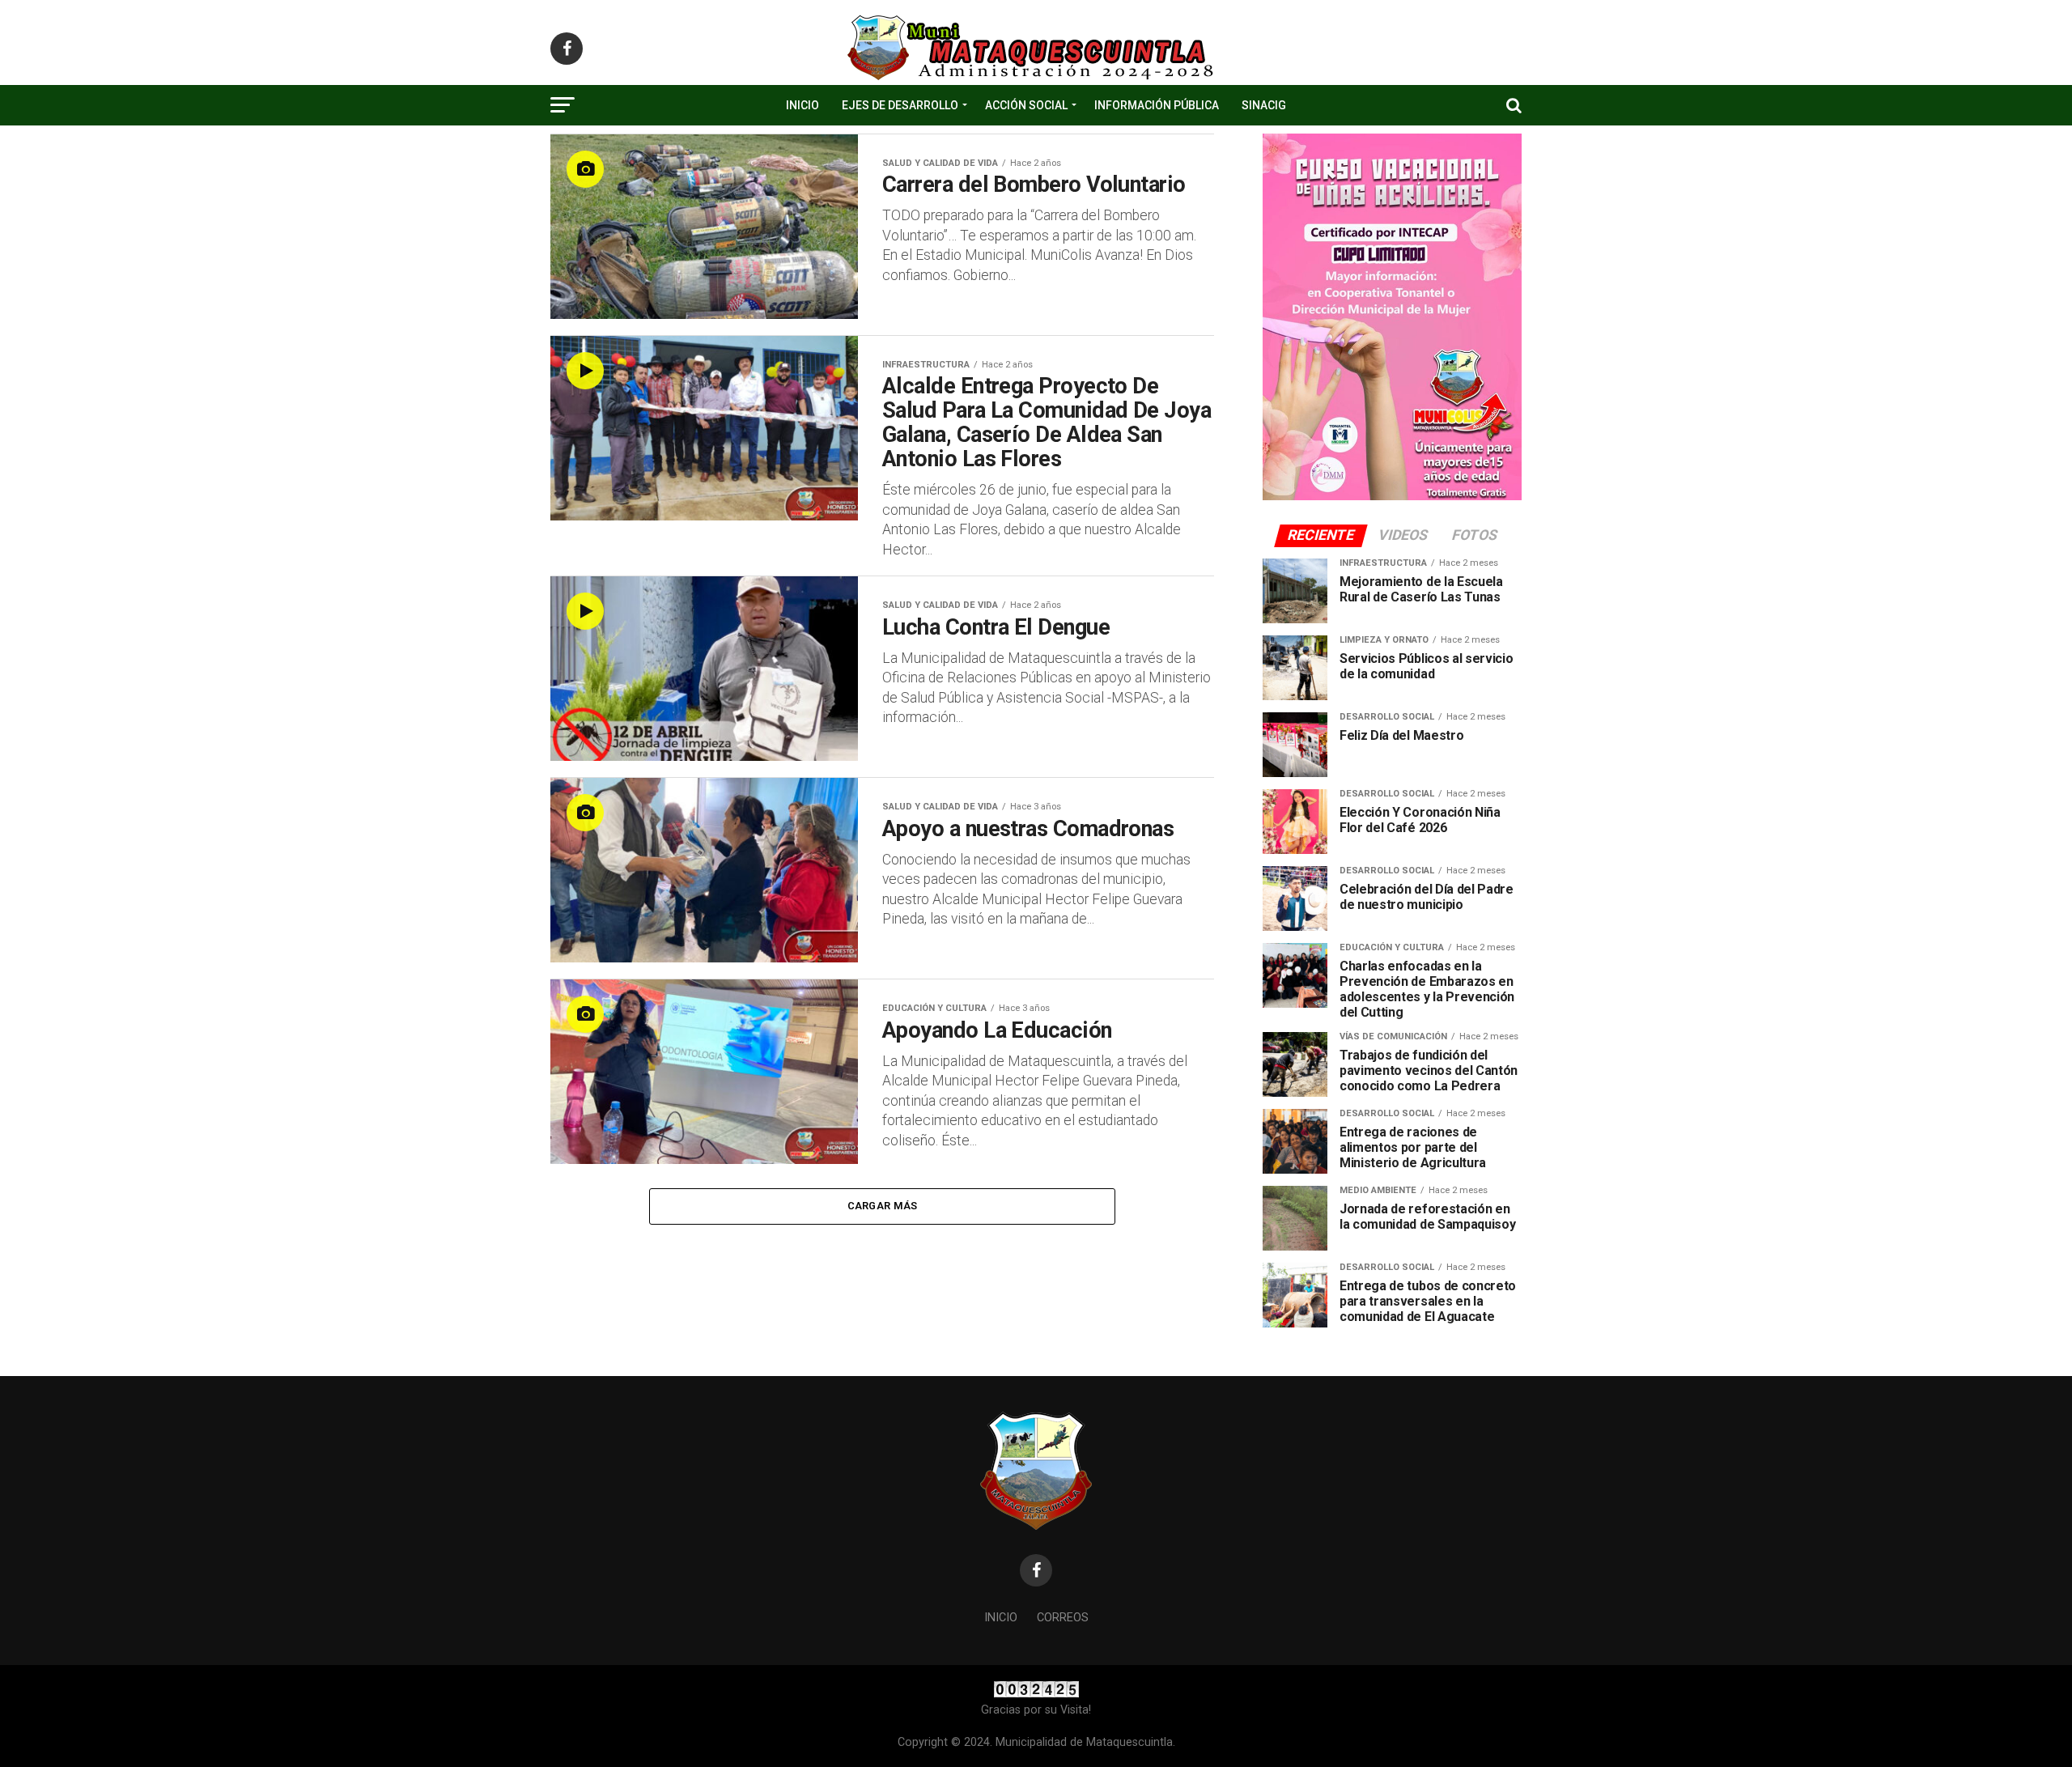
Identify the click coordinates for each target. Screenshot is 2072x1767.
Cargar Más (883, 1206)
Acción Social (1026, 105)
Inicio (802, 105)
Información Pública (1157, 105)
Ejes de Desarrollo (900, 105)
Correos (1063, 1618)
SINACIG (1264, 105)
